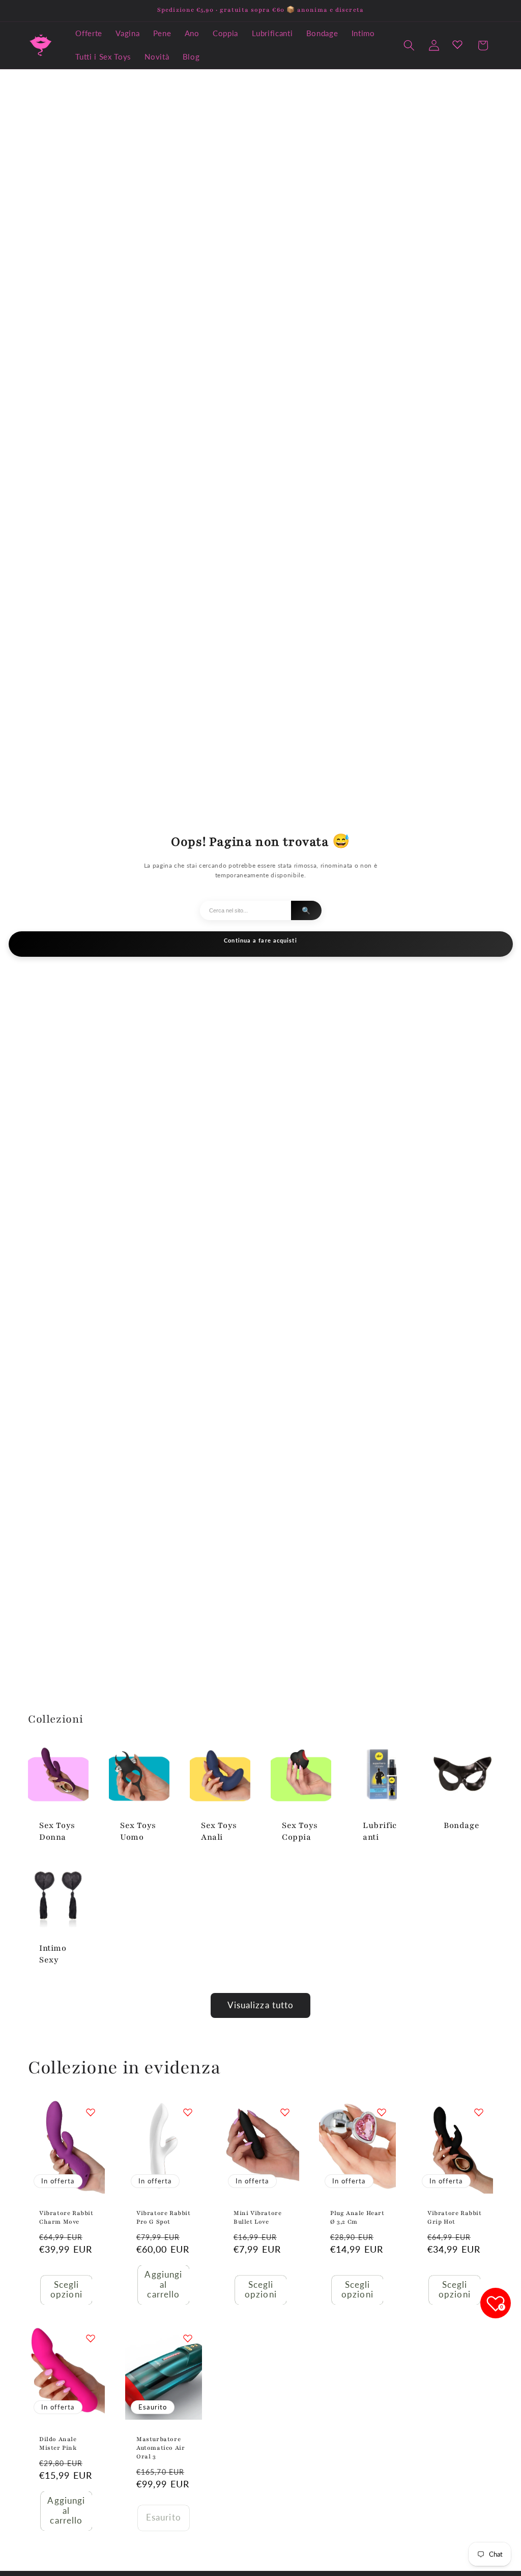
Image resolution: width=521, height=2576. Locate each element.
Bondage (461, 1825)
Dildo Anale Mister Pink (58, 2443)
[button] (409, 45)
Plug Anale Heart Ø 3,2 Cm (357, 2217)
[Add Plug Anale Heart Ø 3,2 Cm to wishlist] (382, 2112)
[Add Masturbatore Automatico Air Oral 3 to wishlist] (188, 2338)
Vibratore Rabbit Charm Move (66, 2217)
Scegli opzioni (66, 2290)
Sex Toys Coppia (300, 1831)
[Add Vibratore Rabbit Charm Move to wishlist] (91, 2112)
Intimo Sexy (53, 1954)
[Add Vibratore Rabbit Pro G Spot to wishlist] (188, 2112)
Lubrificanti (380, 1831)
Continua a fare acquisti (260, 940)
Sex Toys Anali (219, 1831)
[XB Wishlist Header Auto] (457, 44)
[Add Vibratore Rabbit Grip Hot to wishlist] (479, 2112)
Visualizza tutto (261, 2005)
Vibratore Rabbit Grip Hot (455, 2217)
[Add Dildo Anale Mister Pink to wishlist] (91, 2338)
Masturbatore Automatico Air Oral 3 (161, 2448)
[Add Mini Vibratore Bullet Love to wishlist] (284, 2112)
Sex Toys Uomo (138, 1831)
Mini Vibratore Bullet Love (257, 2217)
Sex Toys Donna (57, 1831)
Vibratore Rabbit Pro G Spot (164, 2217)
